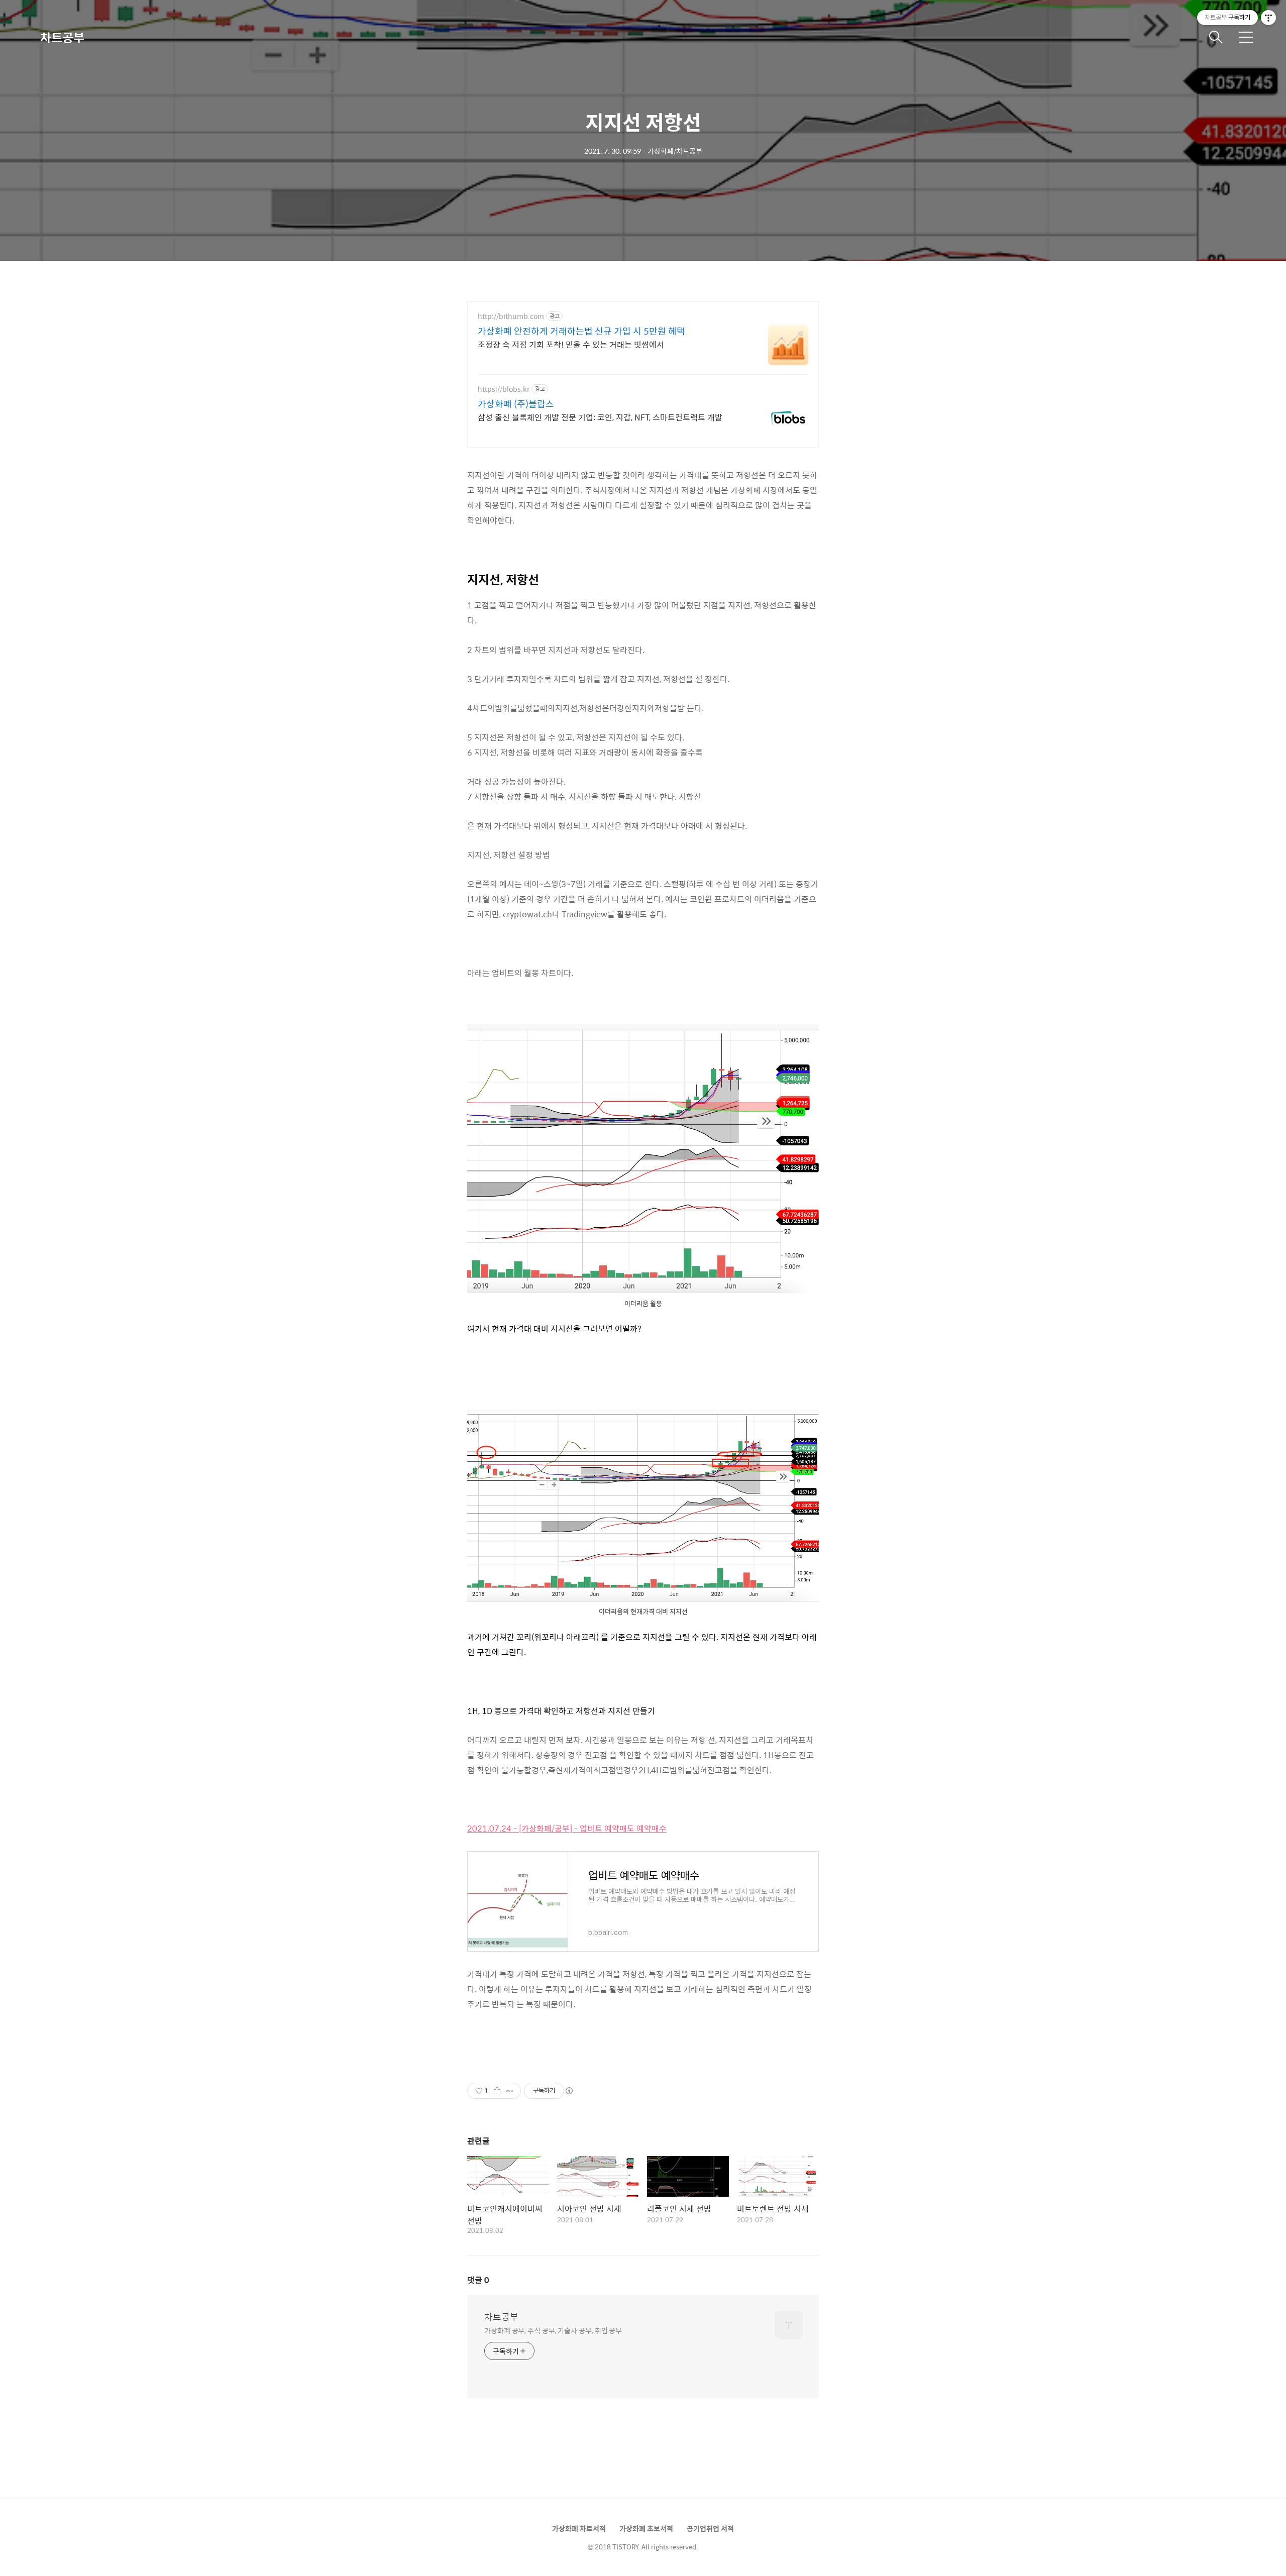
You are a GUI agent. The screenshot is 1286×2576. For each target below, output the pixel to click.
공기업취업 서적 (710, 2528)
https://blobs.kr (504, 389)
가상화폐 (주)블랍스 (516, 404)
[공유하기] (497, 2091)
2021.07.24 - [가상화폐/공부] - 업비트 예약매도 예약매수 (567, 1828)
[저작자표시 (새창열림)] (569, 2091)
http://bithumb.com (511, 316)
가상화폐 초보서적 (646, 2528)
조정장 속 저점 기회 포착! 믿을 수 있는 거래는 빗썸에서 (571, 344)
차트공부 (62, 37)
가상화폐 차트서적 (579, 2528)
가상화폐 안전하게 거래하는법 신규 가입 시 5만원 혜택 (581, 331)
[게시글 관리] (510, 2091)
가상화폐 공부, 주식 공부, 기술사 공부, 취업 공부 (553, 2330)
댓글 (478, 2280)
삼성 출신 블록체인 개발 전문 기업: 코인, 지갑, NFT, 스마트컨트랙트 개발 (600, 417)
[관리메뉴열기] (1268, 18)
